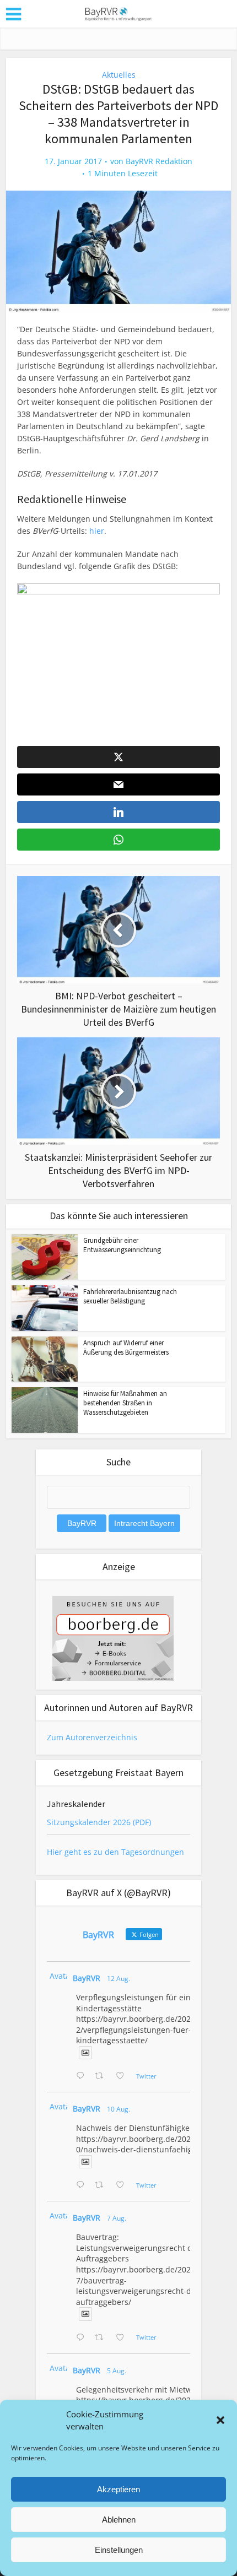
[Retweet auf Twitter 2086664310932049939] (102, 2185)
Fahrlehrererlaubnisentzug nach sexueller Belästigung (130, 1296)
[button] (220, 2420)
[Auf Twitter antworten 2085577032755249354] (83, 2338)
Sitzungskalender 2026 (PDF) (99, 1822)
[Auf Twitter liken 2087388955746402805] (123, 2076)
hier (97, 531)
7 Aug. (117, 2218)
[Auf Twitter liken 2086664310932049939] (123, 2185)
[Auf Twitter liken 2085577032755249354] (123, 2338)
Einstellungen (119, 2550)
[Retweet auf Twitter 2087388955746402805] (102, 2076)
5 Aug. (117, 2371)
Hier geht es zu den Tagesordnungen (115, 1852)
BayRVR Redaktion (159, 161)
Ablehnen (119, 2520)
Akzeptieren (118, 2489)
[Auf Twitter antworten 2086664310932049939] (83, 2185)
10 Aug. (118, 2109)
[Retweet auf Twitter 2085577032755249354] (102, 2338)
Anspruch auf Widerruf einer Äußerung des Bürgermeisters (126, 1347)
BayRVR (87, 1978)
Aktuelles (119, 75)
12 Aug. (118, 1979)
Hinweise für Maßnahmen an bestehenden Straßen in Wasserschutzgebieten (125, 1403)
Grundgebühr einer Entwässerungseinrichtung (122, 1245)
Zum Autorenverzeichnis (92, 1737)
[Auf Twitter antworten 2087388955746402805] (83, 2076)
